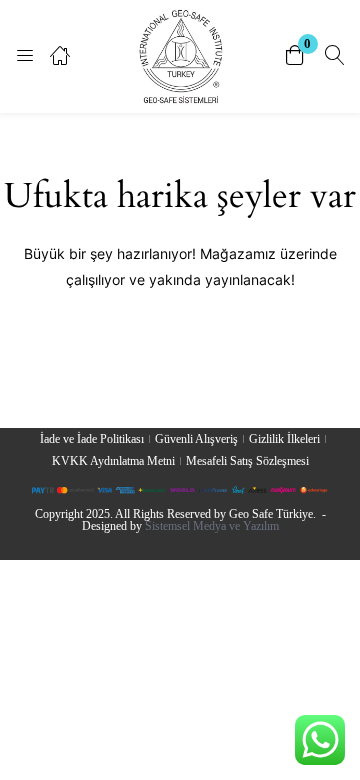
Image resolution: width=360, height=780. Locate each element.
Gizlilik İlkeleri (284, 439)
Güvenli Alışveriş (196, 439)
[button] (295, 56)
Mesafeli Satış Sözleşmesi (247, 461)
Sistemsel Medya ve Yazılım (212, 526)
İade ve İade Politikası (92, 439)
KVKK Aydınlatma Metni (113, 461)
